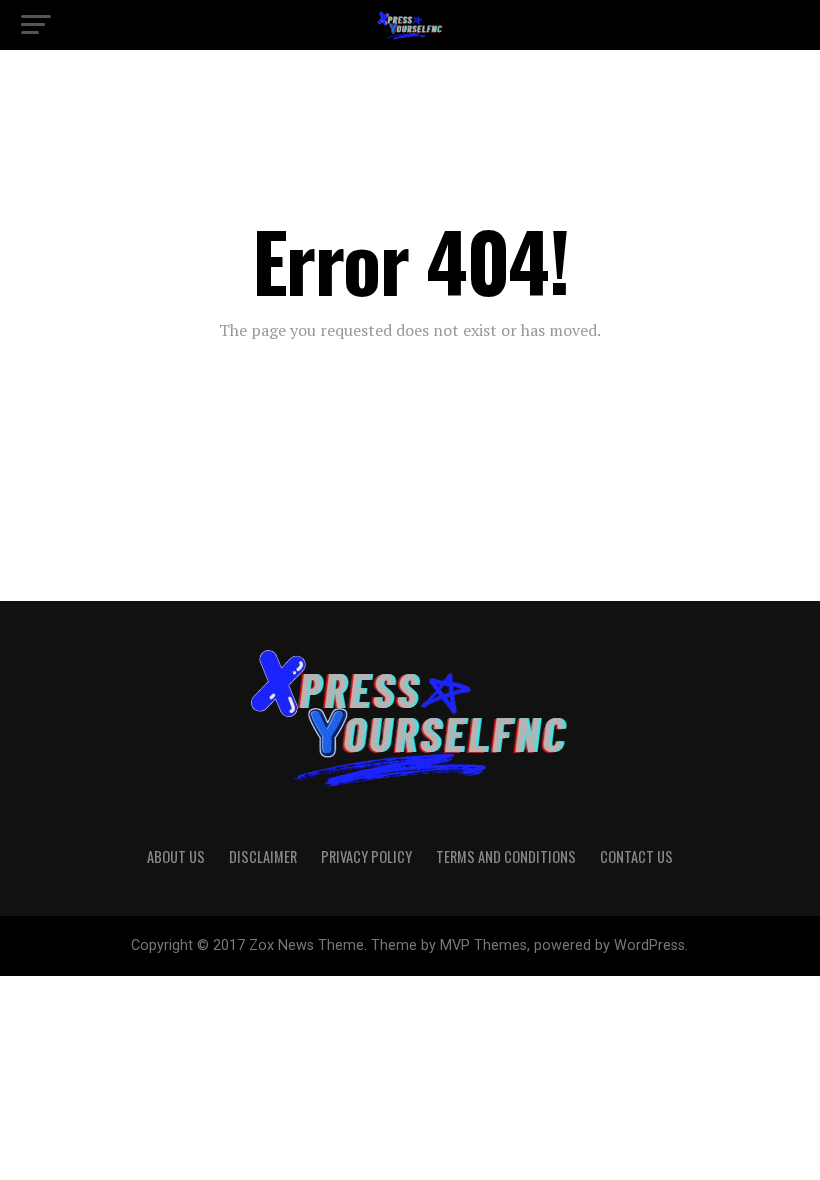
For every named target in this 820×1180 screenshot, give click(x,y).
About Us (176, 856)
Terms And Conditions (506, 856)
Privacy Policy (366, 856)
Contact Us (636, 856)
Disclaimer (263, 856)
